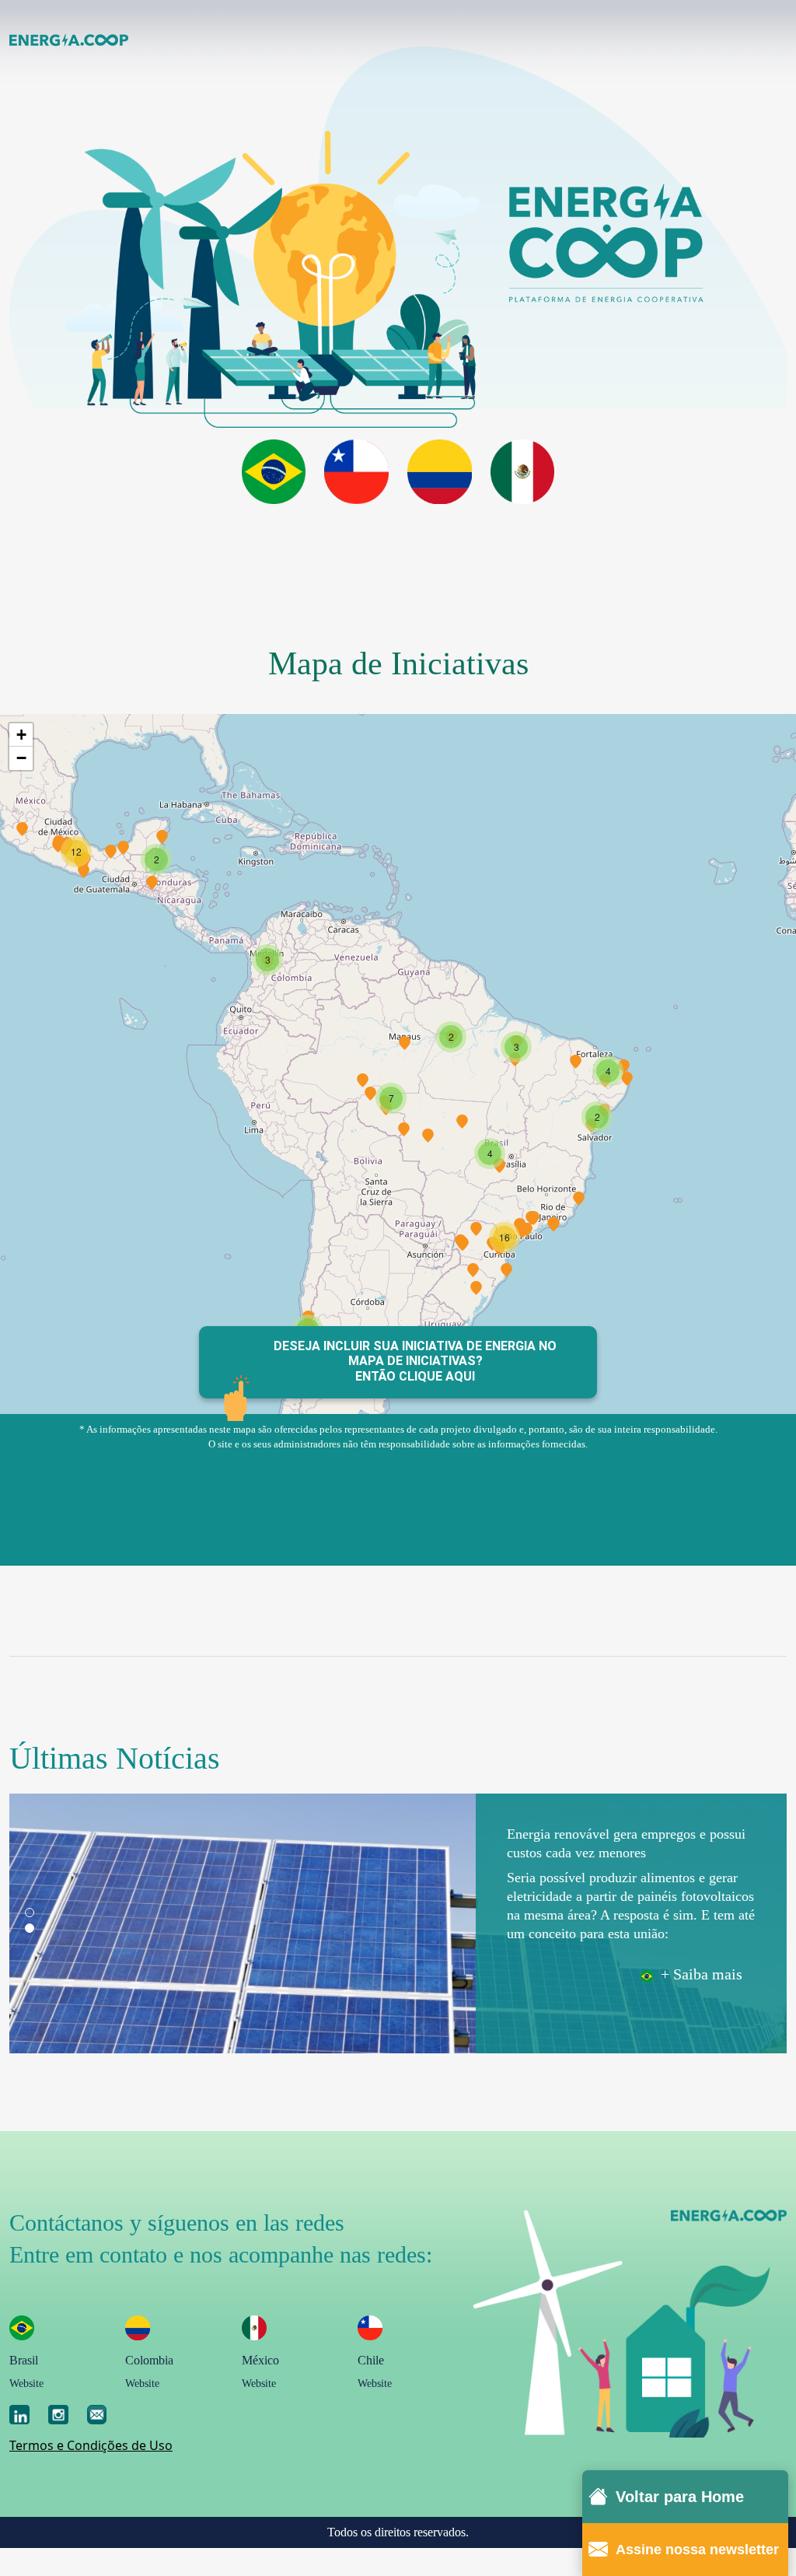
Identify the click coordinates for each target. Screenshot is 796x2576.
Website (26, 2383)
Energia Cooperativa (69, 40)
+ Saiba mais (698, 1974)
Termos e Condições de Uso (91, 2445)
